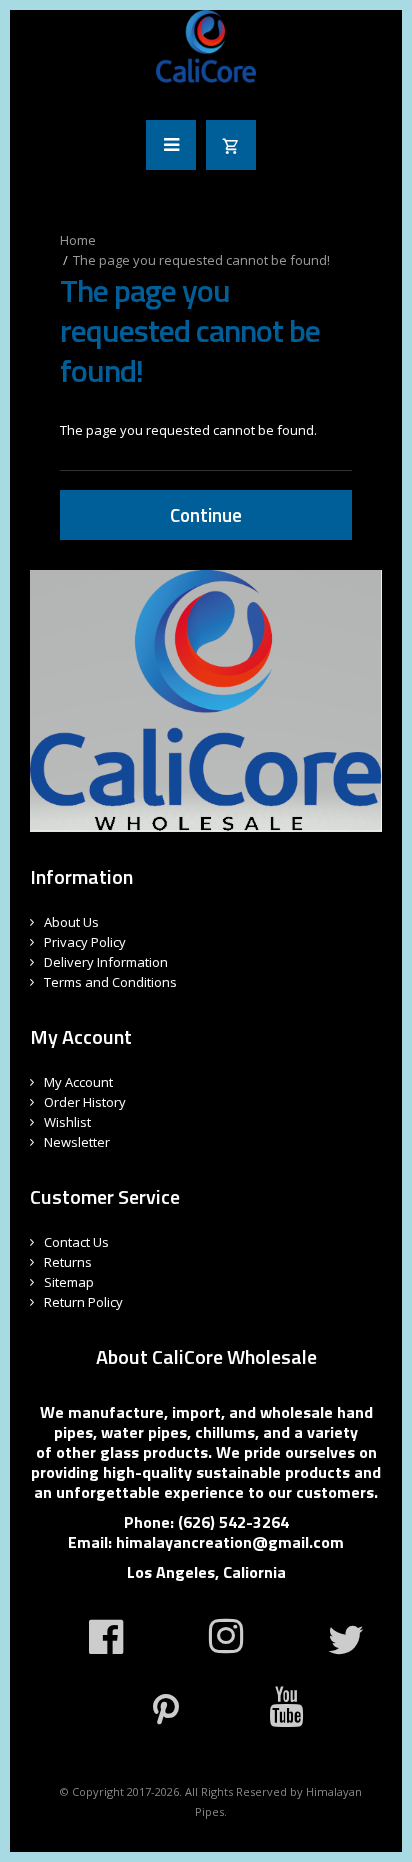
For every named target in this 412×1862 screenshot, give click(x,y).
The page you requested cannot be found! (201, 260)
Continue (206, 514)
